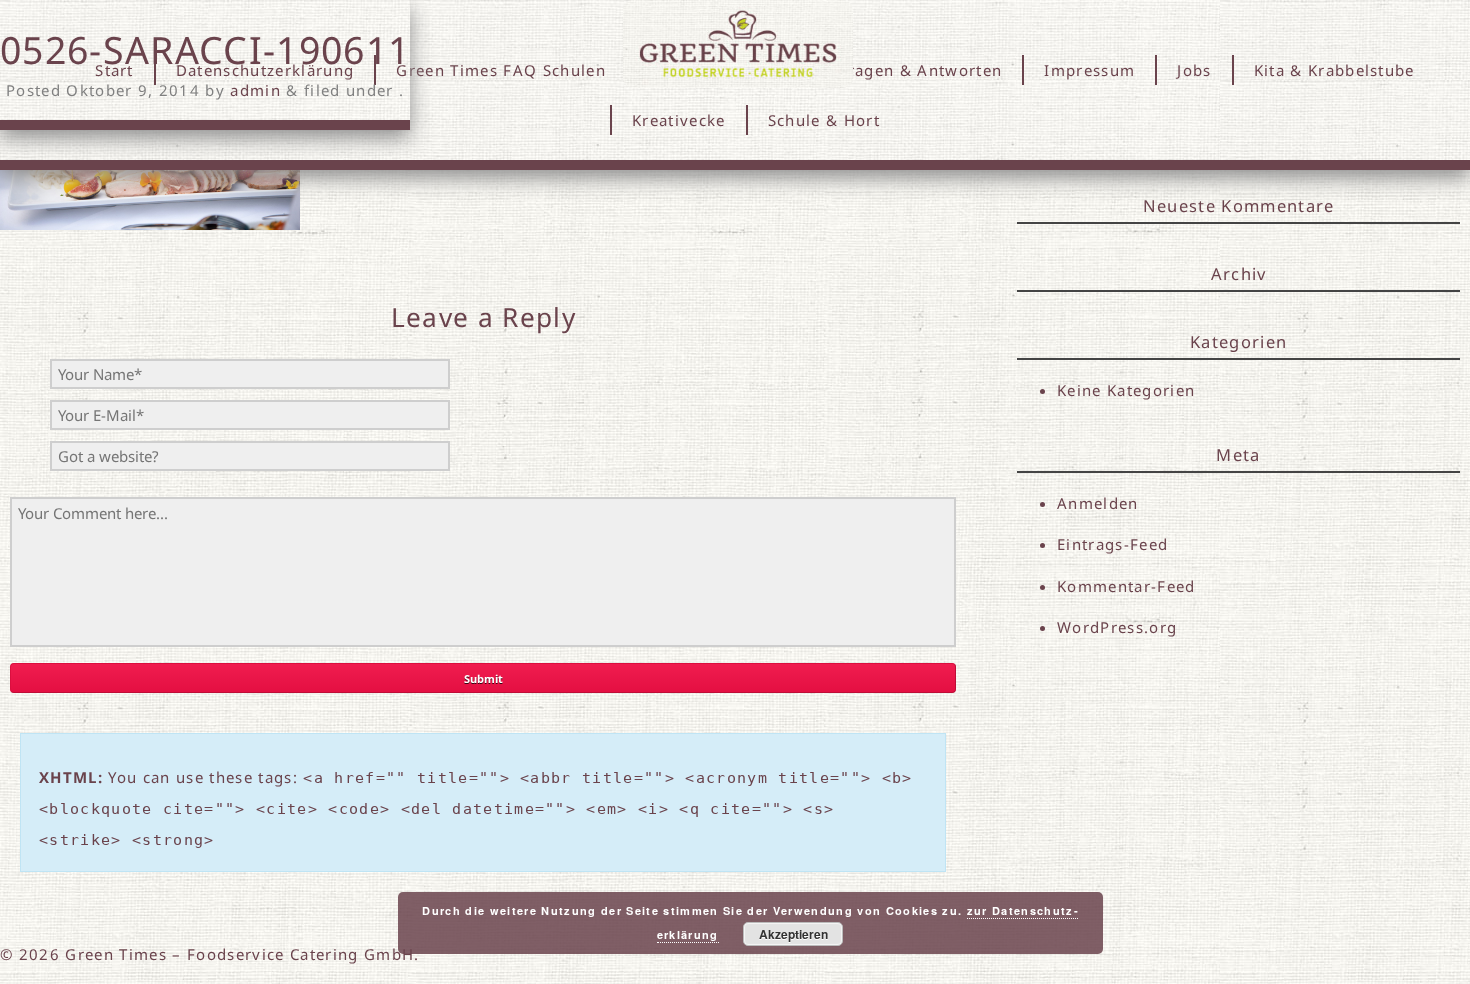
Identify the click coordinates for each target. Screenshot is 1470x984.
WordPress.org (1117, 627)
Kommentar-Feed (1126, 586)
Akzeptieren (793, 934)
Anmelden (1098, 503)
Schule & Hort (824, 120)
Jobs (1194, 70)
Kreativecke (679, 120)
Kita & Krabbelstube (1334, 70)
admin (255, 90)
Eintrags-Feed (1112, 544)
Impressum (1089, 70)
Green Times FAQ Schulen (501, 70)
